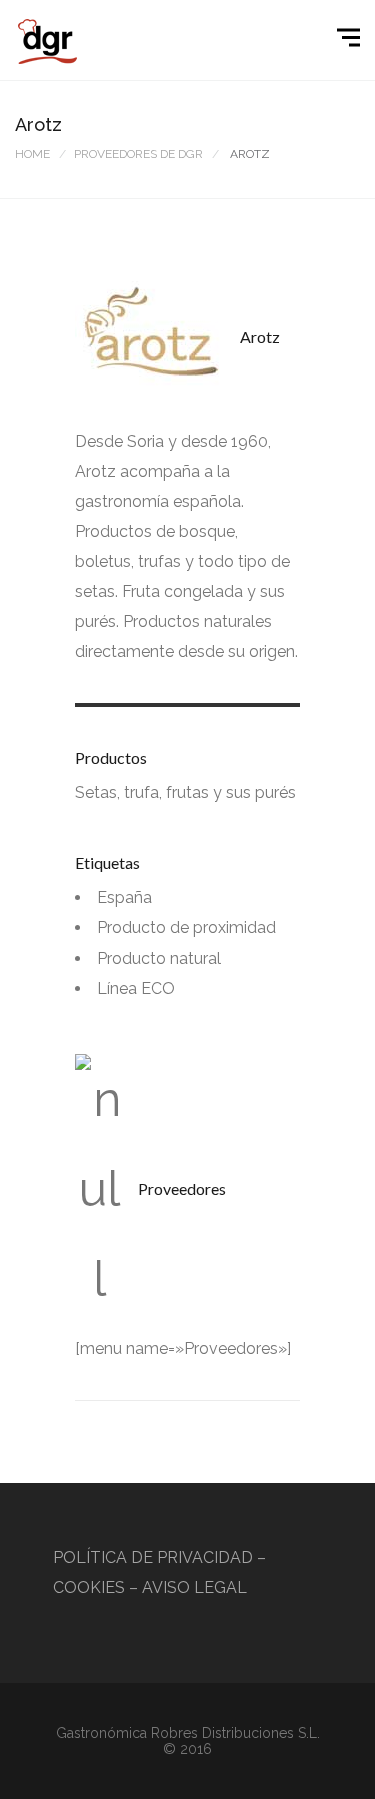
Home (32, 154)
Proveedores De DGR (138, 154)
